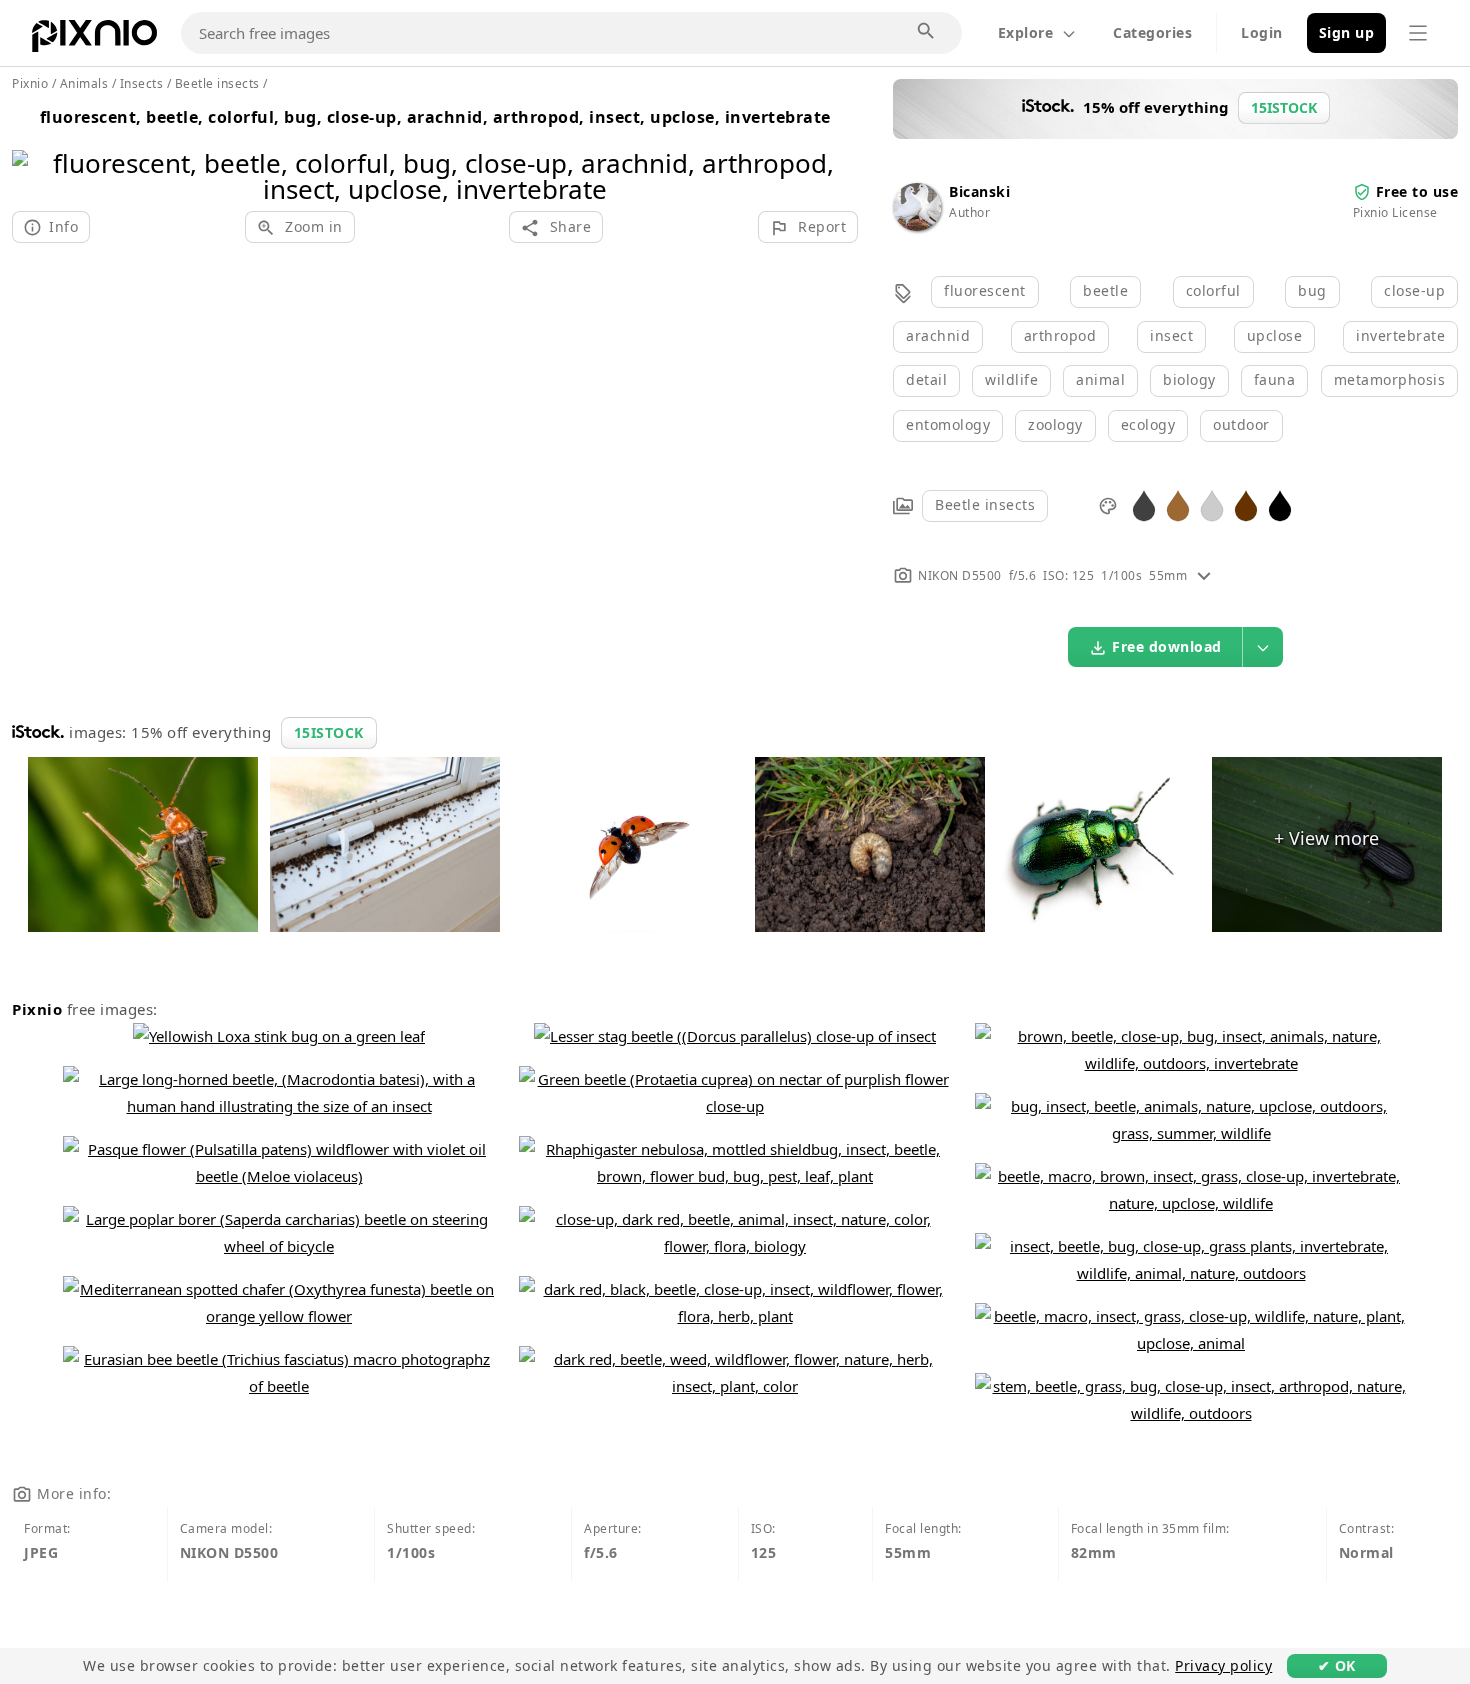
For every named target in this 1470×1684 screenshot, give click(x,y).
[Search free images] (927, 32)
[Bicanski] (917, 225)
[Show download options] (1263, 647)
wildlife (1011, 379)
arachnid (938, 335)
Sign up (1347, 32)
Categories (1152, 32)
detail (926, 379)
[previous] (34, 150)
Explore (1026, 32)
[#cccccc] (1212, 504)
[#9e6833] (1178, 504)
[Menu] (1418, 33)
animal (1100, 379)
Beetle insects (985, 504)
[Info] (1204, 575)
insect (1171, 335)
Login (1262, 32)
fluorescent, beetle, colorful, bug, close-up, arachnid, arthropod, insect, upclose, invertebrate (435, 117)
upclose (1275, 335)
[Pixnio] (94, 40)
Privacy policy (1223, 1665)
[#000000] (1280, 504)
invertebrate (1400, 335)
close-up (1414, 290)
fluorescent (985, 290)
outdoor (1241, 424)
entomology (948, 424)
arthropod (1060, 335)
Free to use (1417, 191)
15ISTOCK (329, 732)
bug (1312, 290)
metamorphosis (1390, 379)
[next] (835, 150)
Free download (1167, 646)
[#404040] (1144, 504)
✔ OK (1337, 1665)
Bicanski (979, 191)
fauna (1275, 379)
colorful (1213, 290)
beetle (1105, 290)
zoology (1055, 424)
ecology (1148, 424)
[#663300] (1246, 504)
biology (1189, 379)
